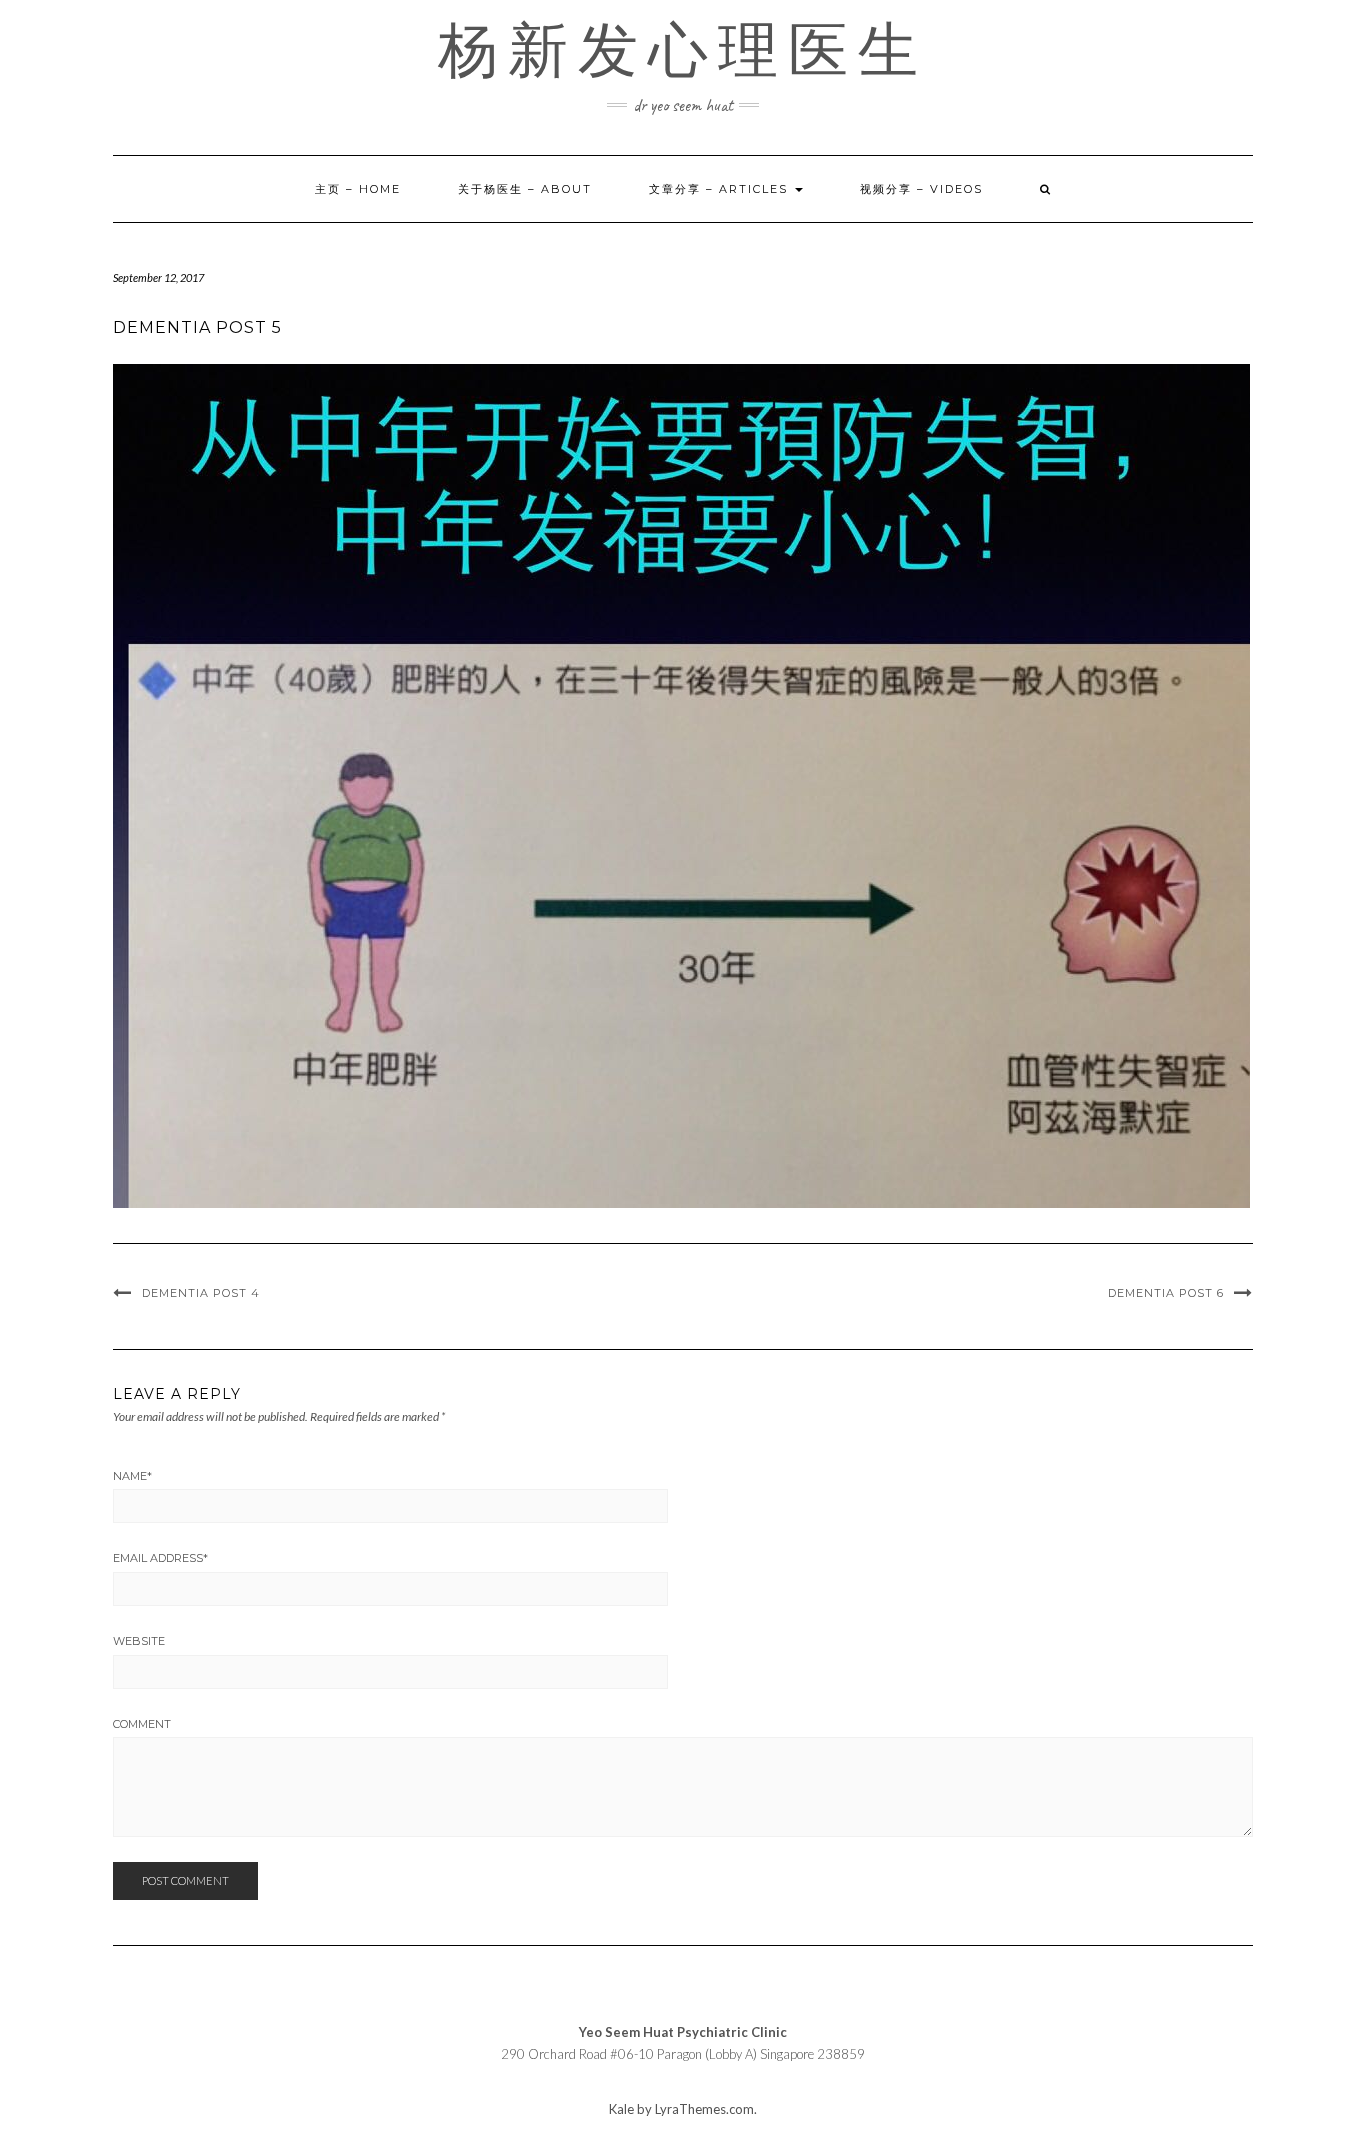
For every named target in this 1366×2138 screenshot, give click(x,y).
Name (132, 1476)
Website (139, 1641)
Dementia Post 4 (201, 1293)
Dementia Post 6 (1166, 1293)
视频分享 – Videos (921, 189)
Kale (621, 2109)
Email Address (160, 1558)
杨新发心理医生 (683, 50)
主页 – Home (358, 189)
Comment (142, 1724)
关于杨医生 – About (525, 189)
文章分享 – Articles (721, 189)
